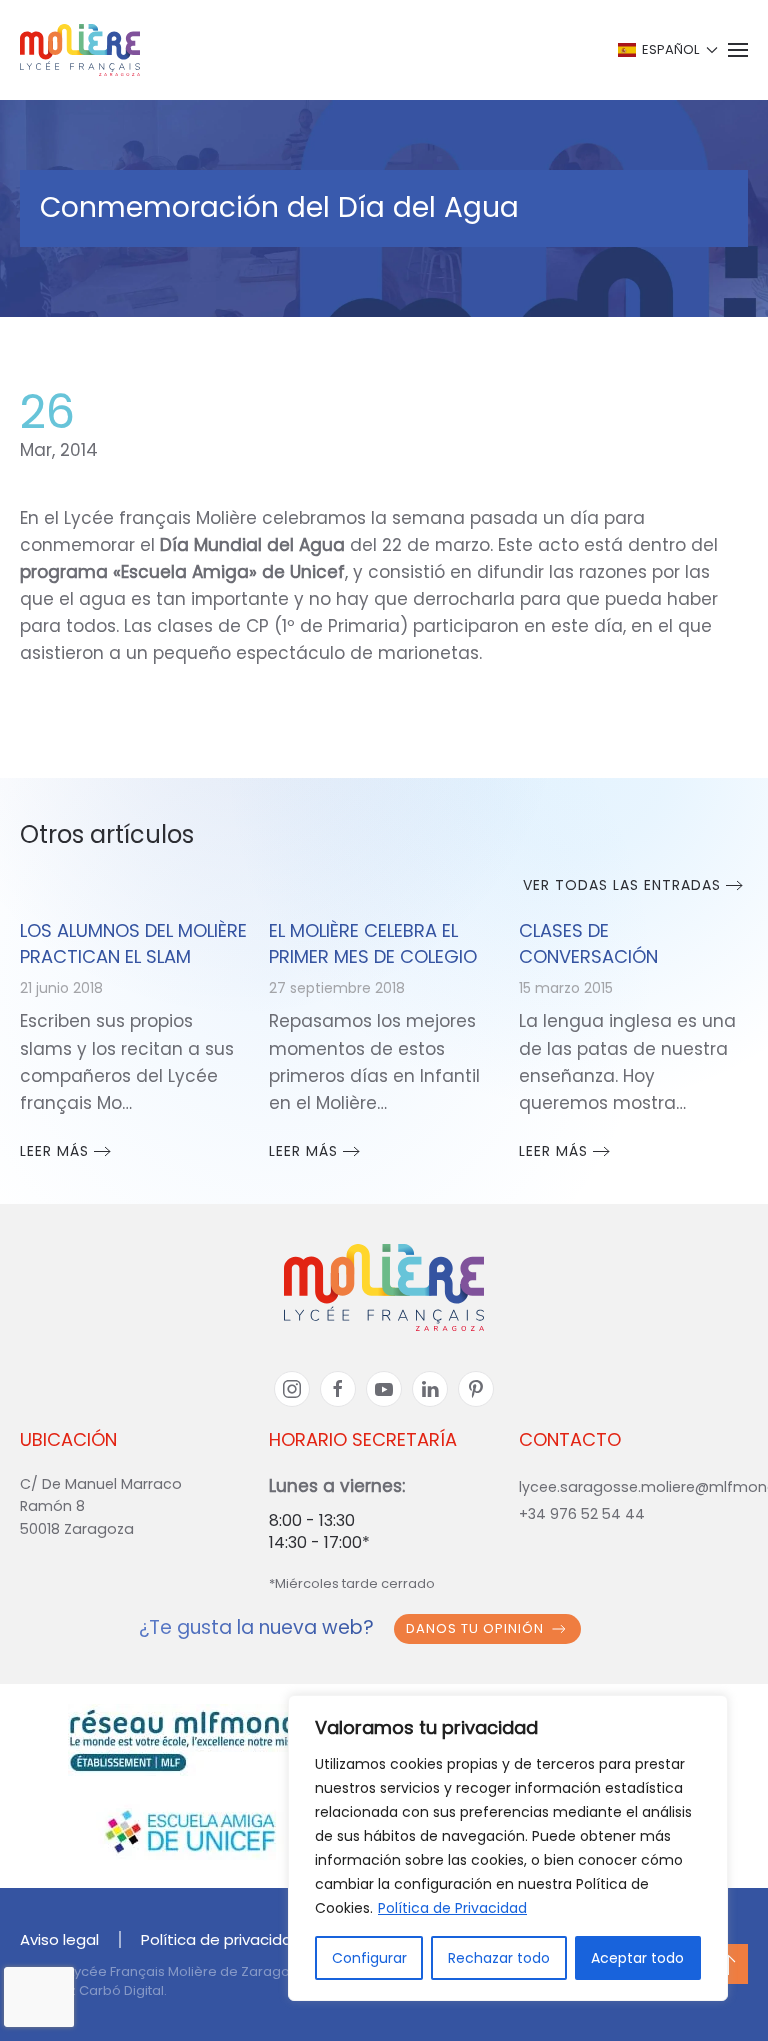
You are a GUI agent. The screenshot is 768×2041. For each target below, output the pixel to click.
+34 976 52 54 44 (582, 1514)
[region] (508, 1848)
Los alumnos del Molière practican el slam (133, 943)
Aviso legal (59, 1939)
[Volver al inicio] (80, 50)
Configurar (369, 1958)
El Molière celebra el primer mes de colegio (373, 943)
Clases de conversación (588, 943)
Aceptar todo (637, 1958)
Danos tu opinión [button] (475, 1628)
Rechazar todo (499, 1958)
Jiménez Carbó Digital (92, 1990)
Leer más (54, 1151)
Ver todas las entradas (622, 885)
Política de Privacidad (452, 1908)
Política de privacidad (221, 1939)
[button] (666, 50)
